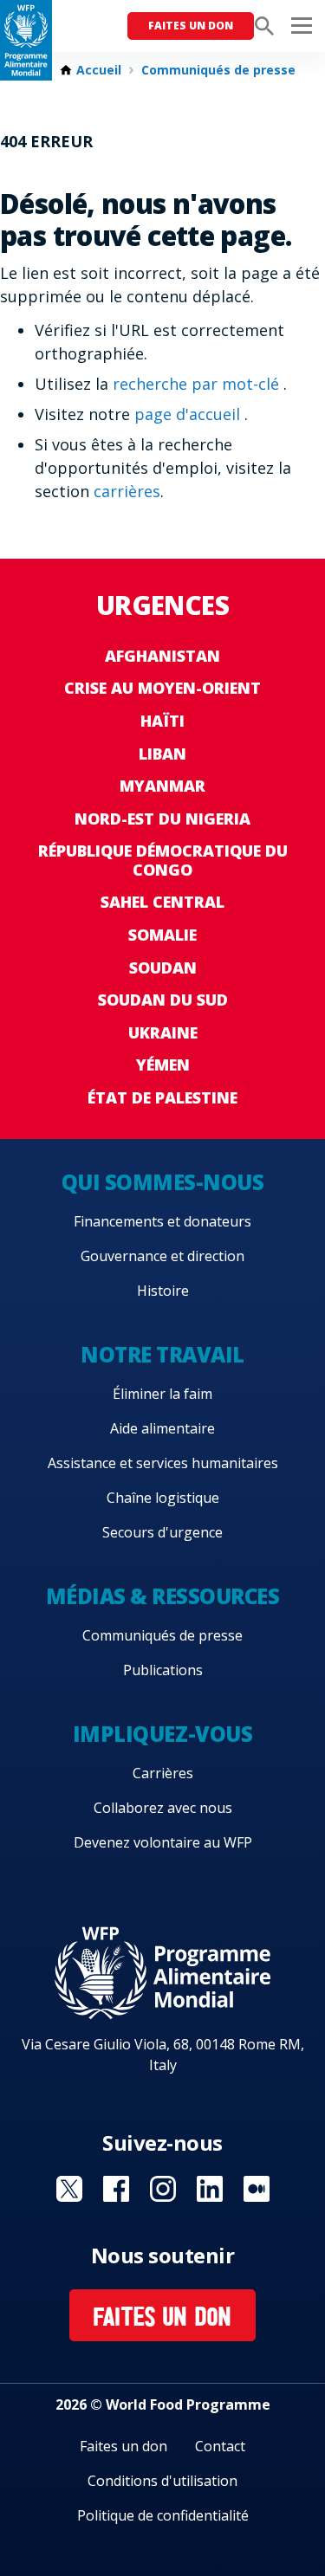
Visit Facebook (116, 2189)
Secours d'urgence (162, 1532)
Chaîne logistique (163, 1498)
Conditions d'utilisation (162, 2481)
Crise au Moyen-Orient (162, 688)
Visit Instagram (163, 2189)
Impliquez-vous (162, 1734)
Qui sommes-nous (163, 1182)
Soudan (163, 968)
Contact (220, 2446)
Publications (163, 1670)
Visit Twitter (69, 2189)
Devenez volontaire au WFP (163, 1842)
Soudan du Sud (163, 1000)
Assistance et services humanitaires (163, 1463)
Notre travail (162, 1354)
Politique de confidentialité (163, 2515)
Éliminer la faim (162, 1394)
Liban (162, 754)
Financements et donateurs (162, 1221)
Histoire (163, 1291)
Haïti (162, 721)
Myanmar (162, 786)
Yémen (163, 1065)
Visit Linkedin (210, 2189)
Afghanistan (162, 656)
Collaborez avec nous (163, 1808)
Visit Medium (257, 2189)
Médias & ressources (163, 1596)
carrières (127, 491)
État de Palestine (162, 1097)
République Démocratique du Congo (163, 860)
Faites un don (191, 26)
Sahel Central (162, 902)
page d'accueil (189, 414)
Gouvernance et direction (162, 1256)
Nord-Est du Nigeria (162, 819)
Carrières (163, 1773)
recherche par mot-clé (198, 384)
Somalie (162, 935)
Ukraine (163, 1032)
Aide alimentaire (162, 1428)
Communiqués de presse (218, 70)
